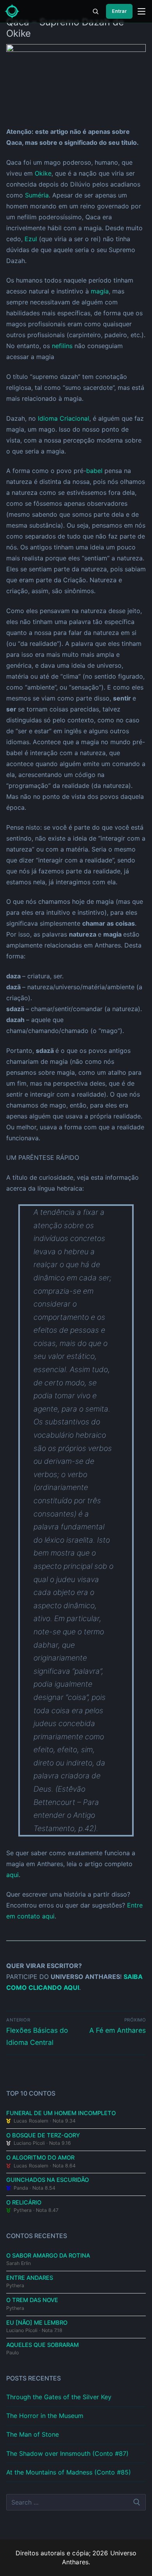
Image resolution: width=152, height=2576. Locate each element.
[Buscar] (95, 11)
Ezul (31, 239)
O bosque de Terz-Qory (43, 2135)
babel (94, 471)
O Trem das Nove (32, 2300)
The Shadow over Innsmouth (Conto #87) (67, 2453)
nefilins (62, 346)
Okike (43, 173)
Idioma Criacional (64, 418)
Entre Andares (30, 2278)
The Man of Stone (33, 2434)
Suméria (37, 195)
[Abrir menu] (141, 11)
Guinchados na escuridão (48, 2180)
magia (100, 291)
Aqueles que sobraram (42, 2345)
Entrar (119, 11)
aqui (12, 1875)
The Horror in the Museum (45, 2416)
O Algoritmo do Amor (40, 2158)
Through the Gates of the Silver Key (59, 2397)
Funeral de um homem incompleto (61, 2113)
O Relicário (24, 2203)
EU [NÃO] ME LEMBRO (37, 2323)
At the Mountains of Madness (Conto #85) (69, 2472)
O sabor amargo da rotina (48, 2256)
